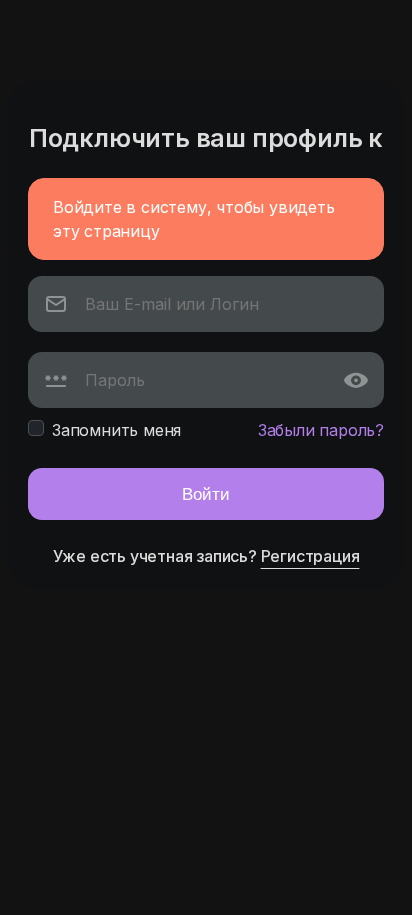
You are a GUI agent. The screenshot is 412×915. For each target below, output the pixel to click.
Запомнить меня (116, 430)
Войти (206, 493)
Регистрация (310, 556)
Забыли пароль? (321, 430)
